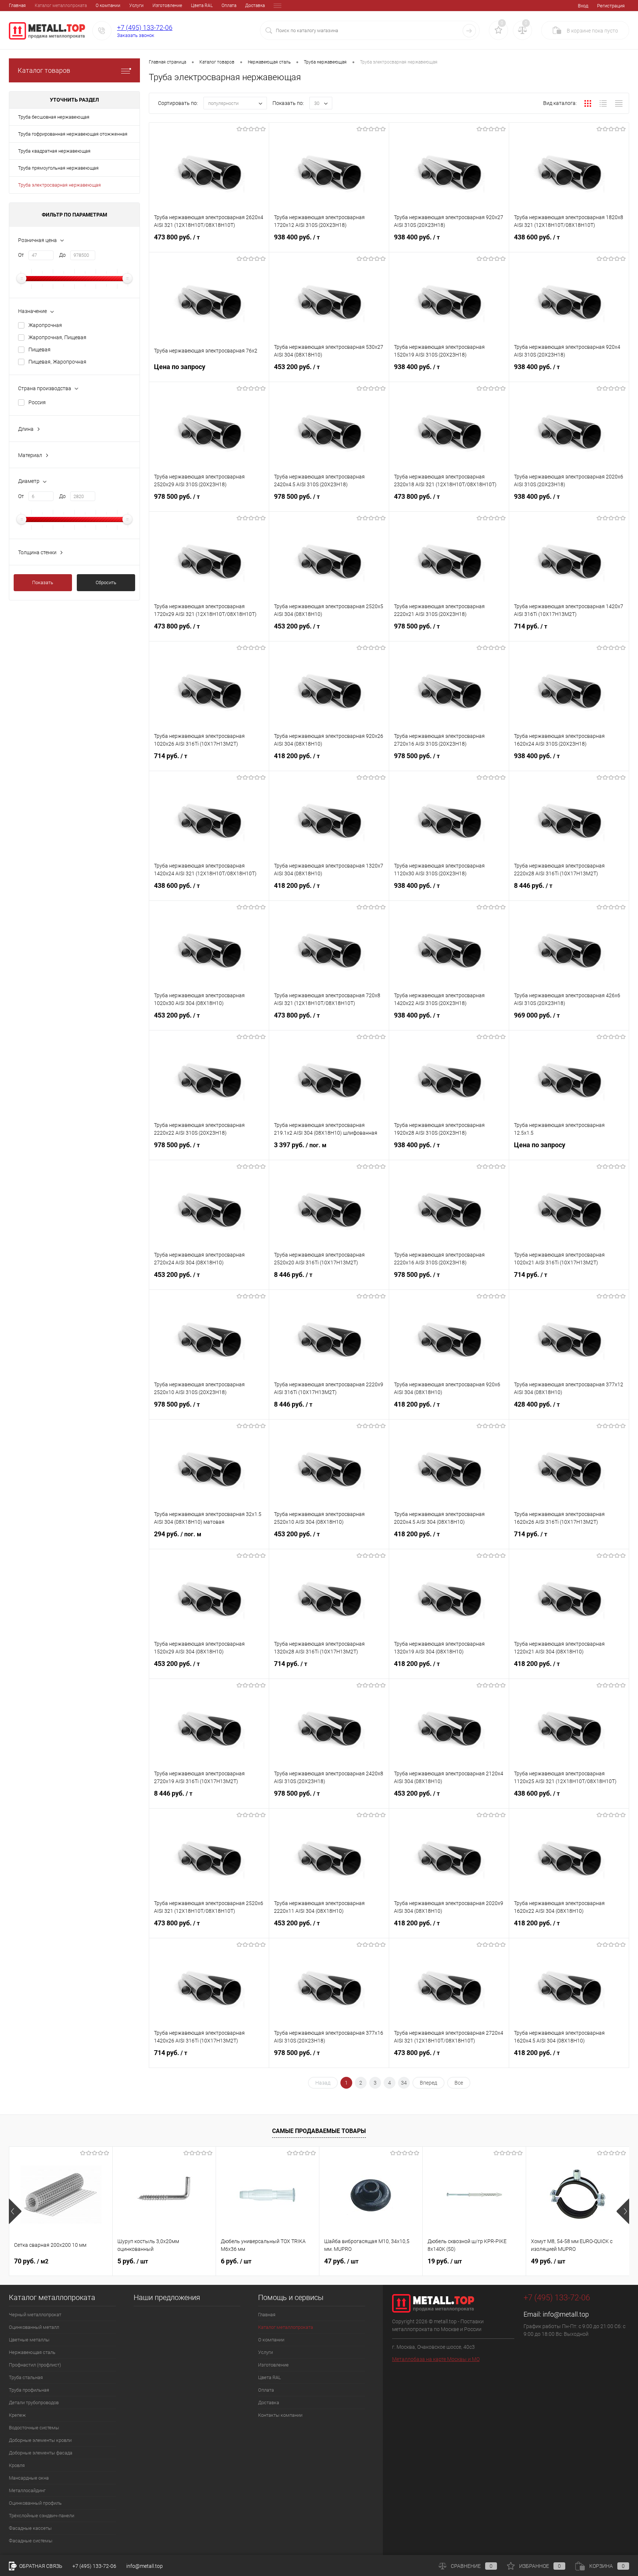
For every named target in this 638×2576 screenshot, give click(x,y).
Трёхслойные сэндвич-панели (42, 2516)
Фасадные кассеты (30, 2528)
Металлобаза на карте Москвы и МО (436, 2359)
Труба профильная (29, 2390)
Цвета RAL (202, 6)
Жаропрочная (45, 325)
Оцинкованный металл (34, 2327)
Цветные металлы (29, 2340)
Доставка (255, 6)
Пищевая (40, 350)
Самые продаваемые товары (319, 2131)
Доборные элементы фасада (41, 2453)
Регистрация (611, 6)
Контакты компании (280, 2415)
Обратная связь (40, 2566)
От (21, 255)
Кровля (17, 2465)
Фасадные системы (31, 2541)
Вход (583, 6)
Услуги (136, 6)
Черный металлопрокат (35, 2315)
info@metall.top (566, 2314)
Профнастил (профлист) (35, 2365)
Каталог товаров (44, 70)
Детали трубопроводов (34, 2403)
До (62, 255)
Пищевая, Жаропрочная (57, 362)
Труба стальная (26, 2377)
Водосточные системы (34, 2428)
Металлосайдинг (27, 2490)
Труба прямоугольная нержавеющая (58, 168)
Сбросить (106, 582)
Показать (43, 582)
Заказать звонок (136, 35)
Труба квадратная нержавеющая (54, 151)
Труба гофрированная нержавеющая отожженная (73, 134)
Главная (17, 6)
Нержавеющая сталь (32, 2352)
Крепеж (17, 2415)
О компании (108, 6)
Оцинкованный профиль (35, 2503)
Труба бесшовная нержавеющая (54, 117)
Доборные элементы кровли (40, 2440)
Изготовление (167, 6)
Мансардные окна (29, 2478)
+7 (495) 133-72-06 (145, 28)
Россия (37, 402)
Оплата (229, 6)
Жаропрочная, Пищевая (57, 337)
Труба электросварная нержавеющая (59, 185)
